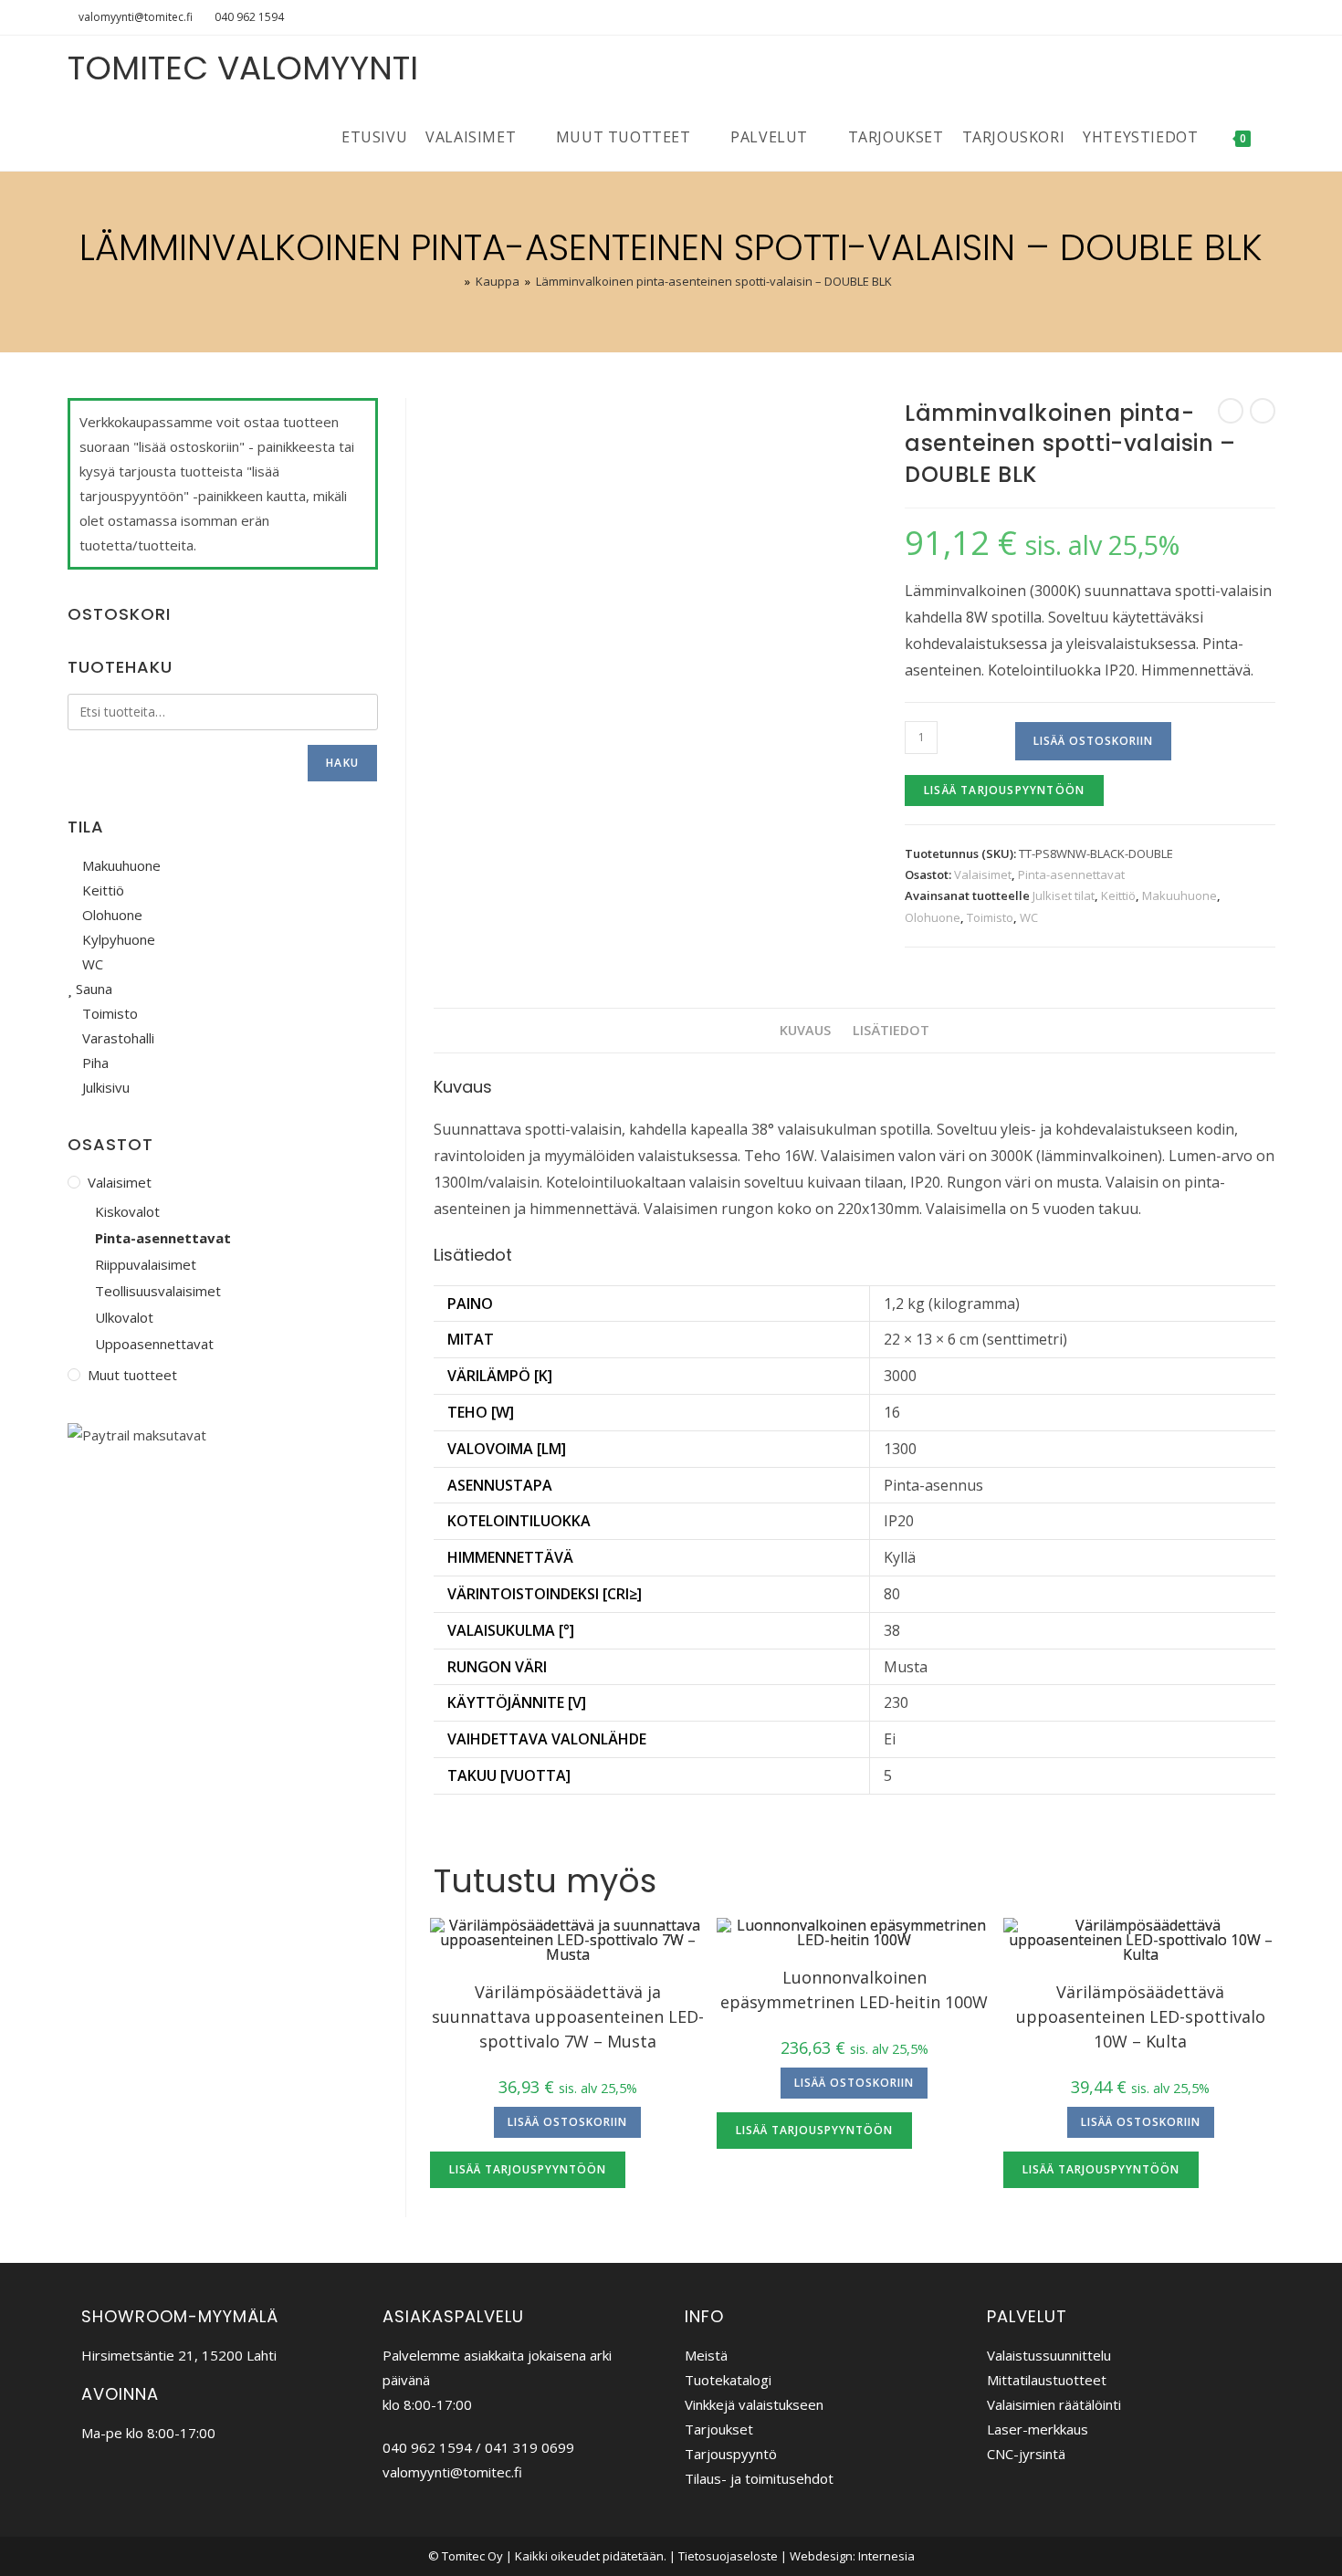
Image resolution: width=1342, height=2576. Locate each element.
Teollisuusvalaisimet (158, 1291)
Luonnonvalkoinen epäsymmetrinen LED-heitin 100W (854, 1990)
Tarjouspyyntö (731, 2454)
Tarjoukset (719, 2429)
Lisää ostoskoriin (1093, 741)
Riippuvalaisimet (146, 1264)
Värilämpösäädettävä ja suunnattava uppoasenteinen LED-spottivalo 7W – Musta (568, 2016)
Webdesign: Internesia (852, 2556)
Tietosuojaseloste (728, 2556)
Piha (94, 1063)
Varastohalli (116, 1038)
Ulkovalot (124, 1317)
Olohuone (933, 917)
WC (1029, 917)
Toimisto (990, 917)
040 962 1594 (249, 17)
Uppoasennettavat (154, 1344)
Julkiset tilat (1064, 895)
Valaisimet (983, 874)
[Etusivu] (455, 281)
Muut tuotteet (132, 1375)
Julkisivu (104, 1087)
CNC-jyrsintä (1026, 2454)
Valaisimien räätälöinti (1054, 2404)
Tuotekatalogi (728, 2380)
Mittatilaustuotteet (1047, 2380)
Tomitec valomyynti (243, 68)
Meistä (706, 2355)
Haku (342, 763)
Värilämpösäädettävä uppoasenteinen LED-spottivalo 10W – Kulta (1141, 2016)
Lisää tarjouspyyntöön (1004, 790)
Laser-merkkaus (1038, 2429)
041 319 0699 (529, 2447)
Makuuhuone (1179, 895)
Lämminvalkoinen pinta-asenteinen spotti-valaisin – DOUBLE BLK (714, 281)
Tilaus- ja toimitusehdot (759, 2478)
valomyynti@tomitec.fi (136, 17)
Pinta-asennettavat (1071, 874)
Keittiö (1118, 895)
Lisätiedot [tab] (891, 1030)
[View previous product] (1231, 411)
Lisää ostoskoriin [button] (567, 2122)
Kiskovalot (127, 1211)
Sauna (92, 989)
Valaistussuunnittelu (1049, 2355)
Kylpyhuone (117, 939)
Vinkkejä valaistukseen (754, 2404)
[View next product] (1263, 411)
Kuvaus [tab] (805, 1030)
